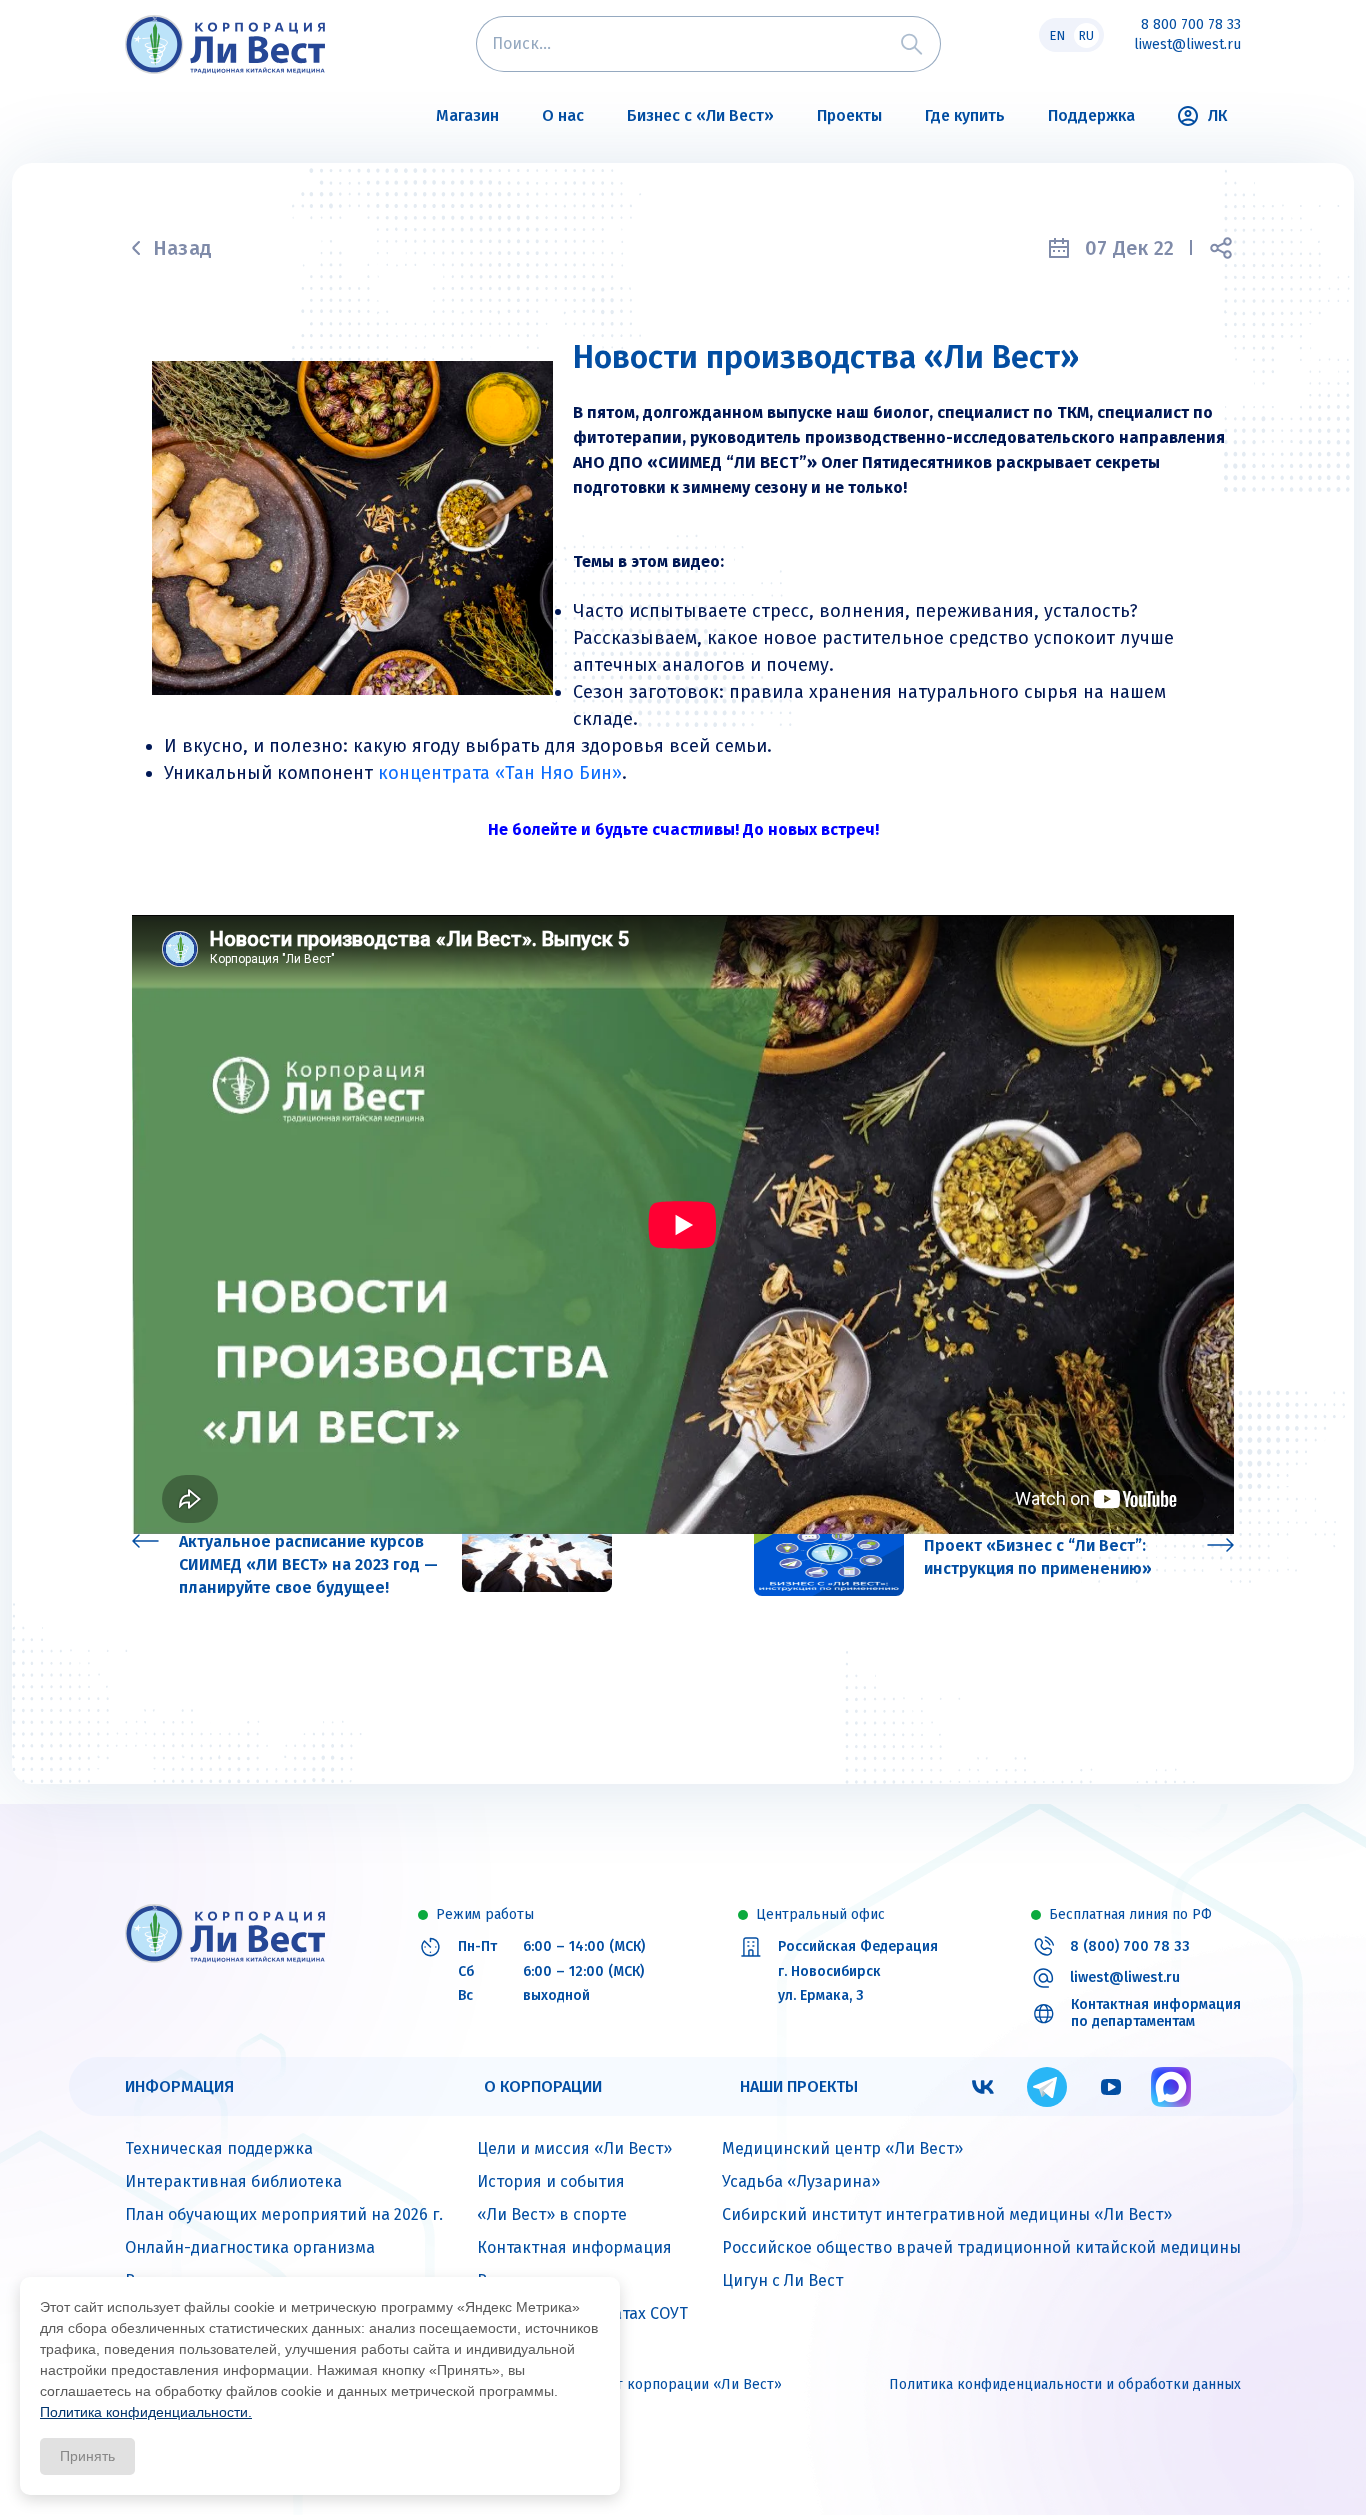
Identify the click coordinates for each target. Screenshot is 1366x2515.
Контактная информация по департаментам (1156, 2013)
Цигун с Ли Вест (782, 2280)
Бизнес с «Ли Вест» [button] (700, 115)
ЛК (1217, 115)
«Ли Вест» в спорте (552, 2214)
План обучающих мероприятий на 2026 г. (284, 2214)
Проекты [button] (849, 115)
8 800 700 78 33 (1191, 25)
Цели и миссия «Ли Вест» (574, 2148)
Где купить (965, 115)
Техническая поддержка (219, 2148)
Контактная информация (574, 2247)
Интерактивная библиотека (233, 2181)
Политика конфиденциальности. (146, 2412)
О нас (563, 115)
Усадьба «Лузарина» (801, 2181)
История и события (551, 2181)
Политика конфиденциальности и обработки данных (1065, 2384)
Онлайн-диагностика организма (250, 2247)
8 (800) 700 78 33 (1130, 1947)
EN (1057, 35)
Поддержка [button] (1091, 115)
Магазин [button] (467, 115)
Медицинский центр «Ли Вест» (842, 2148)
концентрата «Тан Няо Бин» (500, 773)
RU (1086, 35)
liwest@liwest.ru (1187, 45)
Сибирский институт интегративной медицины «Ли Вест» (947, 2214)
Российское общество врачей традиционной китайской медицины (981, 2247)
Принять (87, 2456)
